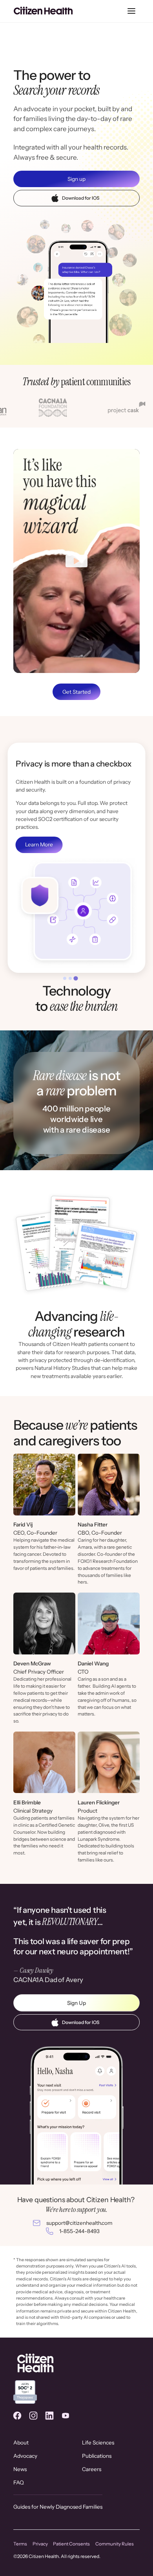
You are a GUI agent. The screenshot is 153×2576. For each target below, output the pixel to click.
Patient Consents (71, 2544)
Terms (20, 2544)
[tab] (65, 978)
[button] (131, 11)
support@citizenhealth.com (79, 2223)
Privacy (40, 2544)
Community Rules (115, 2544)
